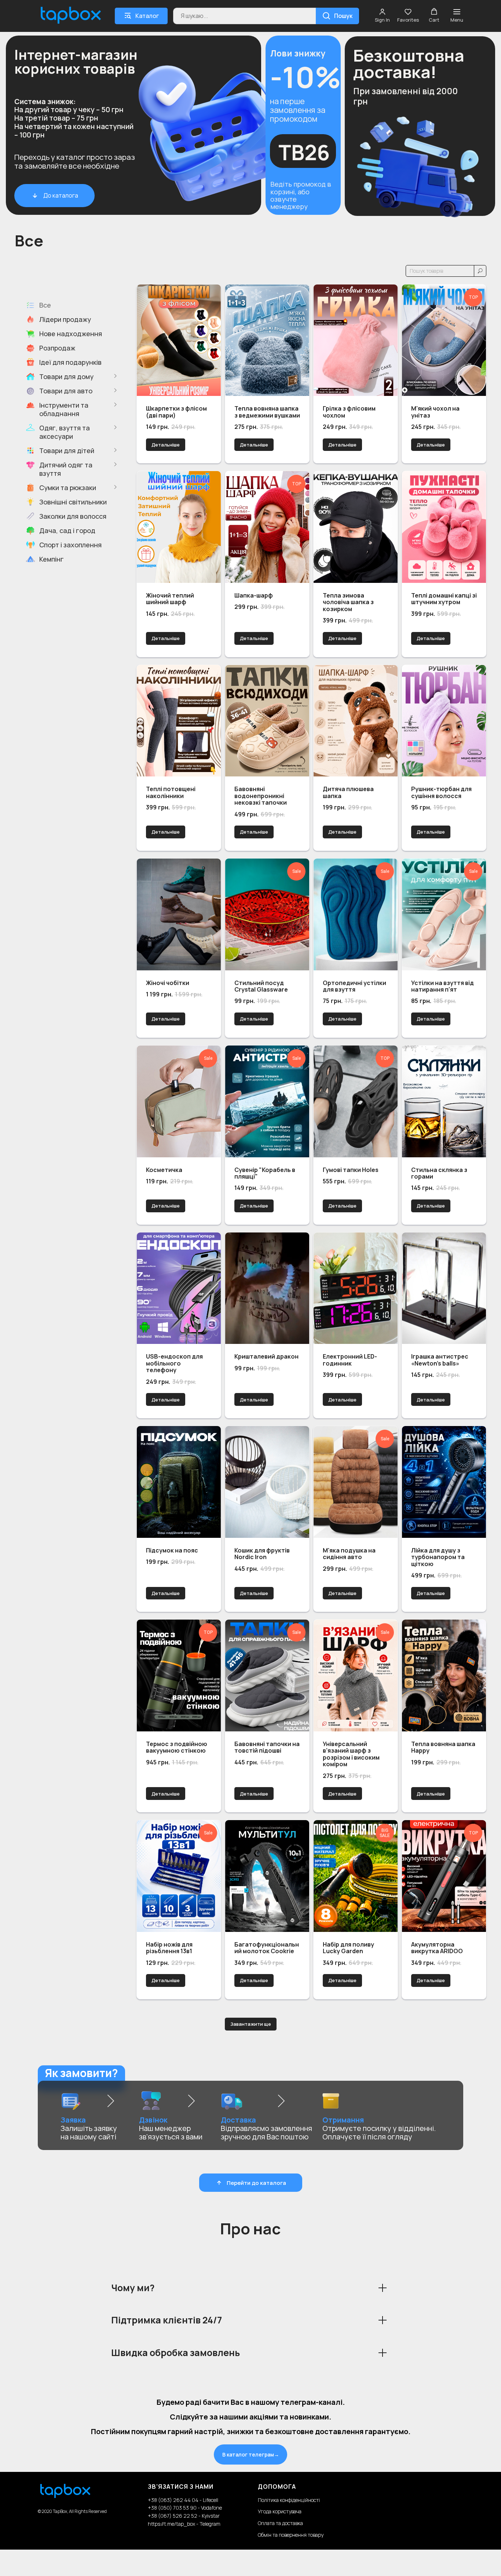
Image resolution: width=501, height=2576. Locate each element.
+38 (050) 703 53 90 (172, 2508)
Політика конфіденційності (289, 2500)
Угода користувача (280, 2511)
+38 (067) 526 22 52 (173, 2516)
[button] (382, 16)
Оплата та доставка (280, 2523)
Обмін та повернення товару (291, 2535)
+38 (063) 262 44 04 (174, 2500)
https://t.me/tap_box (171, 2524)
